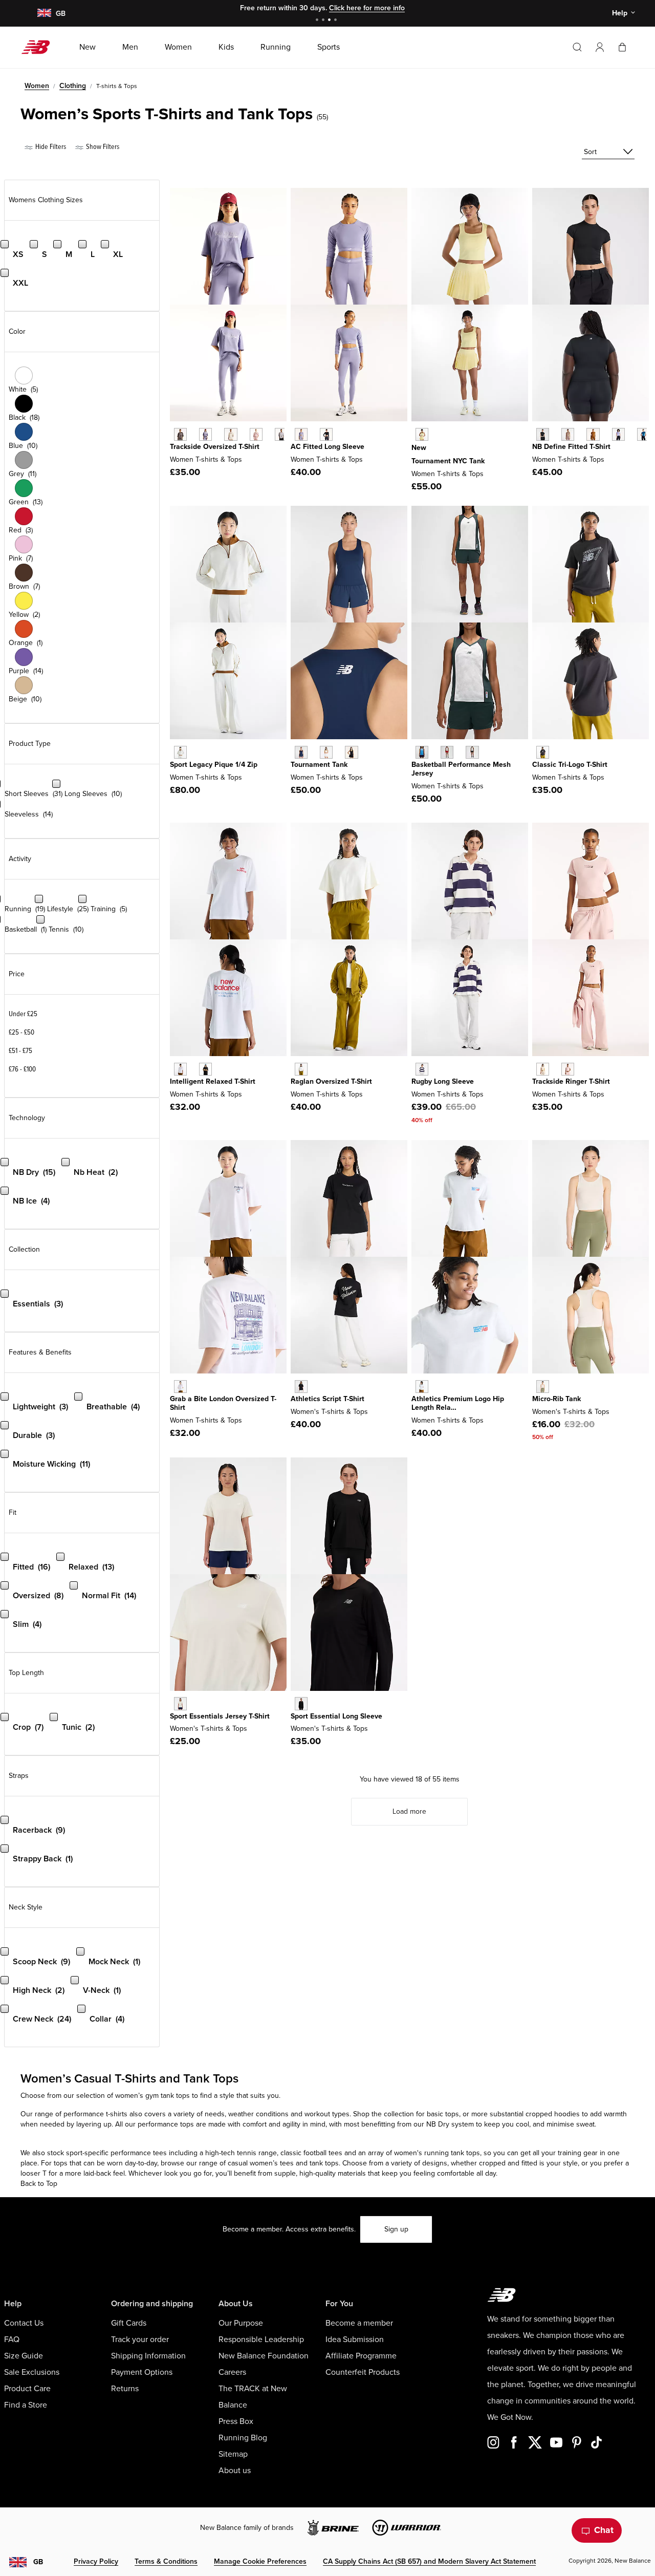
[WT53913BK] (301, 1387)
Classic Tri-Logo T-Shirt (570, 765)
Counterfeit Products (363, 2372)
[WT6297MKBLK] (180, 434)
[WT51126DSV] (618, 434)
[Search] (577, 47)
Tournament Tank (319, 765)
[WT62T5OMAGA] (180, 752)
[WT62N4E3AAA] (180, 1387)
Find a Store (26, 2405)
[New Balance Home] (40, 47)
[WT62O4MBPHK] (568, 1069)
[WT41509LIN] (180, 1703)
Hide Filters (50, 147)
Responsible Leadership (261, 2339)
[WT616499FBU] (422, 752)
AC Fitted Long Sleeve (327, 447)
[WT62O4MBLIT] (543, 1069)
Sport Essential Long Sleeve (336, 1716)
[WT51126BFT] (593, 434)
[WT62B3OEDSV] (301, 434)
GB (38, 2562)
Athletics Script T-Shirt (327, 1399)
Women (37, 86)
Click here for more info (367, 8)
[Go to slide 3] (331, 21)
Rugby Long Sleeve (443, 1081)
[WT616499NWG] (472, 752)
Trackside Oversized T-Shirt (215, 447)
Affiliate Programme (361, 2356)
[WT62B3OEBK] (326, 434)
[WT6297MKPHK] (256, 434)
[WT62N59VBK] (205, 1069)
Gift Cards (129, 2323)
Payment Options (142, 2372)
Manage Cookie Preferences (260, 2561)
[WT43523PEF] (543, 1387)
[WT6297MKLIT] (231, 434)
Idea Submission (355, 2339)
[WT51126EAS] (568, 434)
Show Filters (102, 147)
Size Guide (24, 2356)
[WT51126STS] (643, 434)
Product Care (27, 2389)
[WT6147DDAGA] (301, 1069)
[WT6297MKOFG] (281, 434)
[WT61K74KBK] (351, 752)
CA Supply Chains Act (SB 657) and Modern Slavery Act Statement (429, 2561)
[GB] (44, 14)
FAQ (12, 2339)
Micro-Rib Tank (556, 1399)
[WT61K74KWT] (326, 752)
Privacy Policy (96, 2561)
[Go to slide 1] (318, 21)
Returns (125, 2389)
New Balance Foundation (264, 2356)
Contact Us (24, 2323)
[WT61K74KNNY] (301, 752)
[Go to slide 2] (324, 21)
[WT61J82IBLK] (543, 752)
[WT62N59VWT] (180, 1069)
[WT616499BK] (447, 752)
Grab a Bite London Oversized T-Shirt (223, 1403)
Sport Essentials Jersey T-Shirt (220, 1716)
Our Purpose (241, 2323)
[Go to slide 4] (337, 21)
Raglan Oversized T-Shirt (331, 1081)
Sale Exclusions (32, 2372)
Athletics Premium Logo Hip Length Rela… (458, 1403)
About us (235, 2471)
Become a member (359, 2323)
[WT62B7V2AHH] (422, 1387)
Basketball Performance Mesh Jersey (461, 769)
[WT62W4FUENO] (422, 434)
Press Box (236, 2421)
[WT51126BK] (543, 434)
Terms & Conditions (166, 2561)
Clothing (73, 86)
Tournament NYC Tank (448, 461)
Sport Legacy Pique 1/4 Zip (214, 765)
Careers (232, 2372)
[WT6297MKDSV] (205, 434)
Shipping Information (148, 2356)
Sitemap (233, 2454)
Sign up (396, 2229)
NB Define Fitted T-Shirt (571, 447)
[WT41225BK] (301, 1703)
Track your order (140, 2339)
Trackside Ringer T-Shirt (571, 1081)
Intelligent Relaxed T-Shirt (213, 1081)
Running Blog (243, 2438)
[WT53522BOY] (422, 1069)
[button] (600, 47)
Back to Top (39, 2184)
